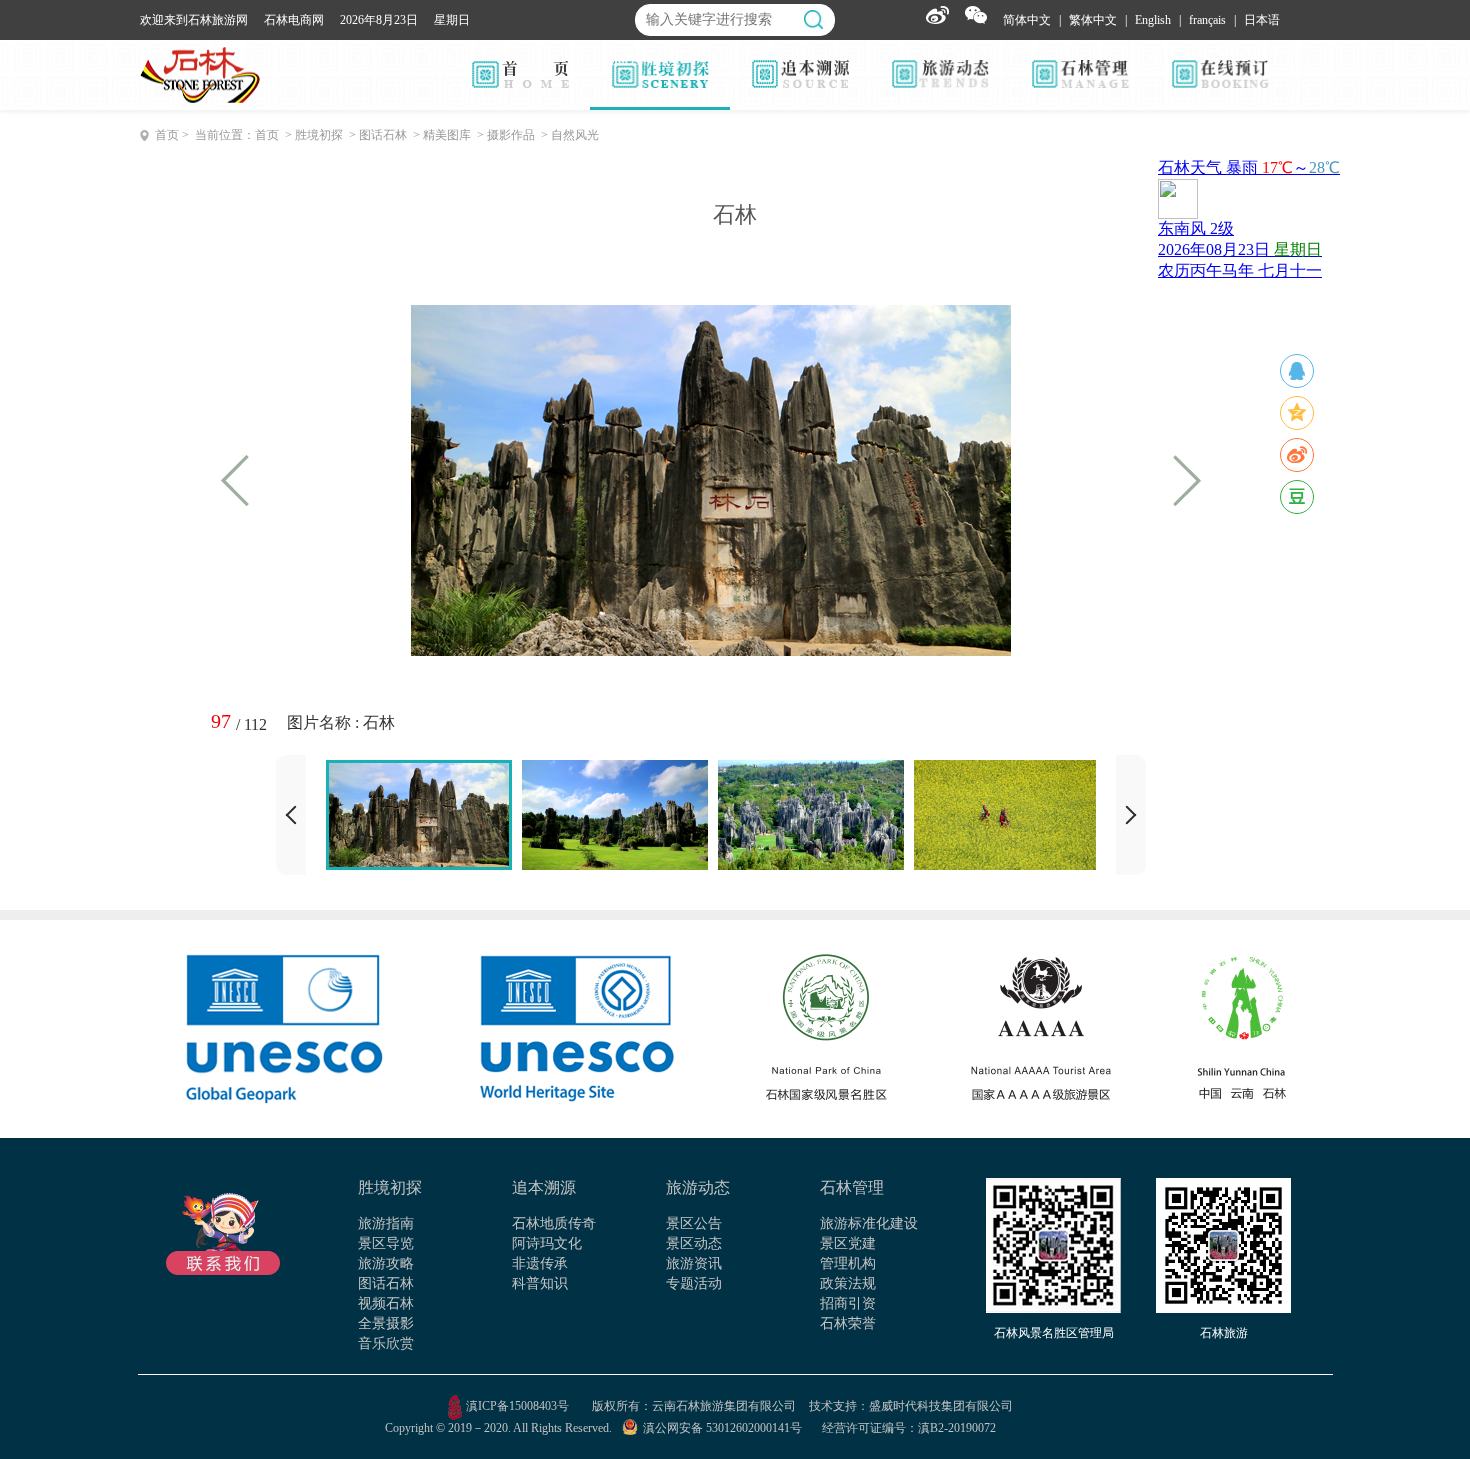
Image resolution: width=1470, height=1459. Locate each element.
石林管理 (852, 1187)
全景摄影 (386, 1323)
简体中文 (1027, 20)
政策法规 (848, 1283)
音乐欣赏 (386, 1343)
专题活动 (694, 1283)
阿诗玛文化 (547, 1243)
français (1207, 20)
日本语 (1262, 20)
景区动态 (694, 1243)
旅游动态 (698, 1187)
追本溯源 (544, 1187)
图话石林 (386, 1283)
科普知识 (540, 1283)
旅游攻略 (386, 1263)
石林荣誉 (848, 1323)
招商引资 (848, 1303)
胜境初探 (390, 1187)
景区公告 (694, 1223)
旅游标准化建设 (869, 1223)
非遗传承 (540, 1263)
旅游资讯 (694, 1263)
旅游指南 (386, 1223)
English (1153, 20)
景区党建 (848, 1243)
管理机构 (848, 1263)
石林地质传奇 (554, 1223)
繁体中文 (1093, 20)
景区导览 (386, 1243)
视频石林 (386, 1303)
